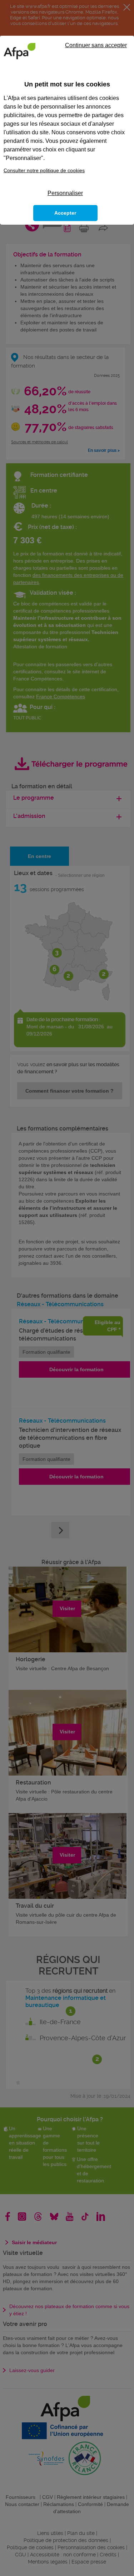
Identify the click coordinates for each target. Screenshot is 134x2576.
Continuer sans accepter (96, 45)
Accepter (65, 213)
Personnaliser (65, 193)
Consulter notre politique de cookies (44, 170)
